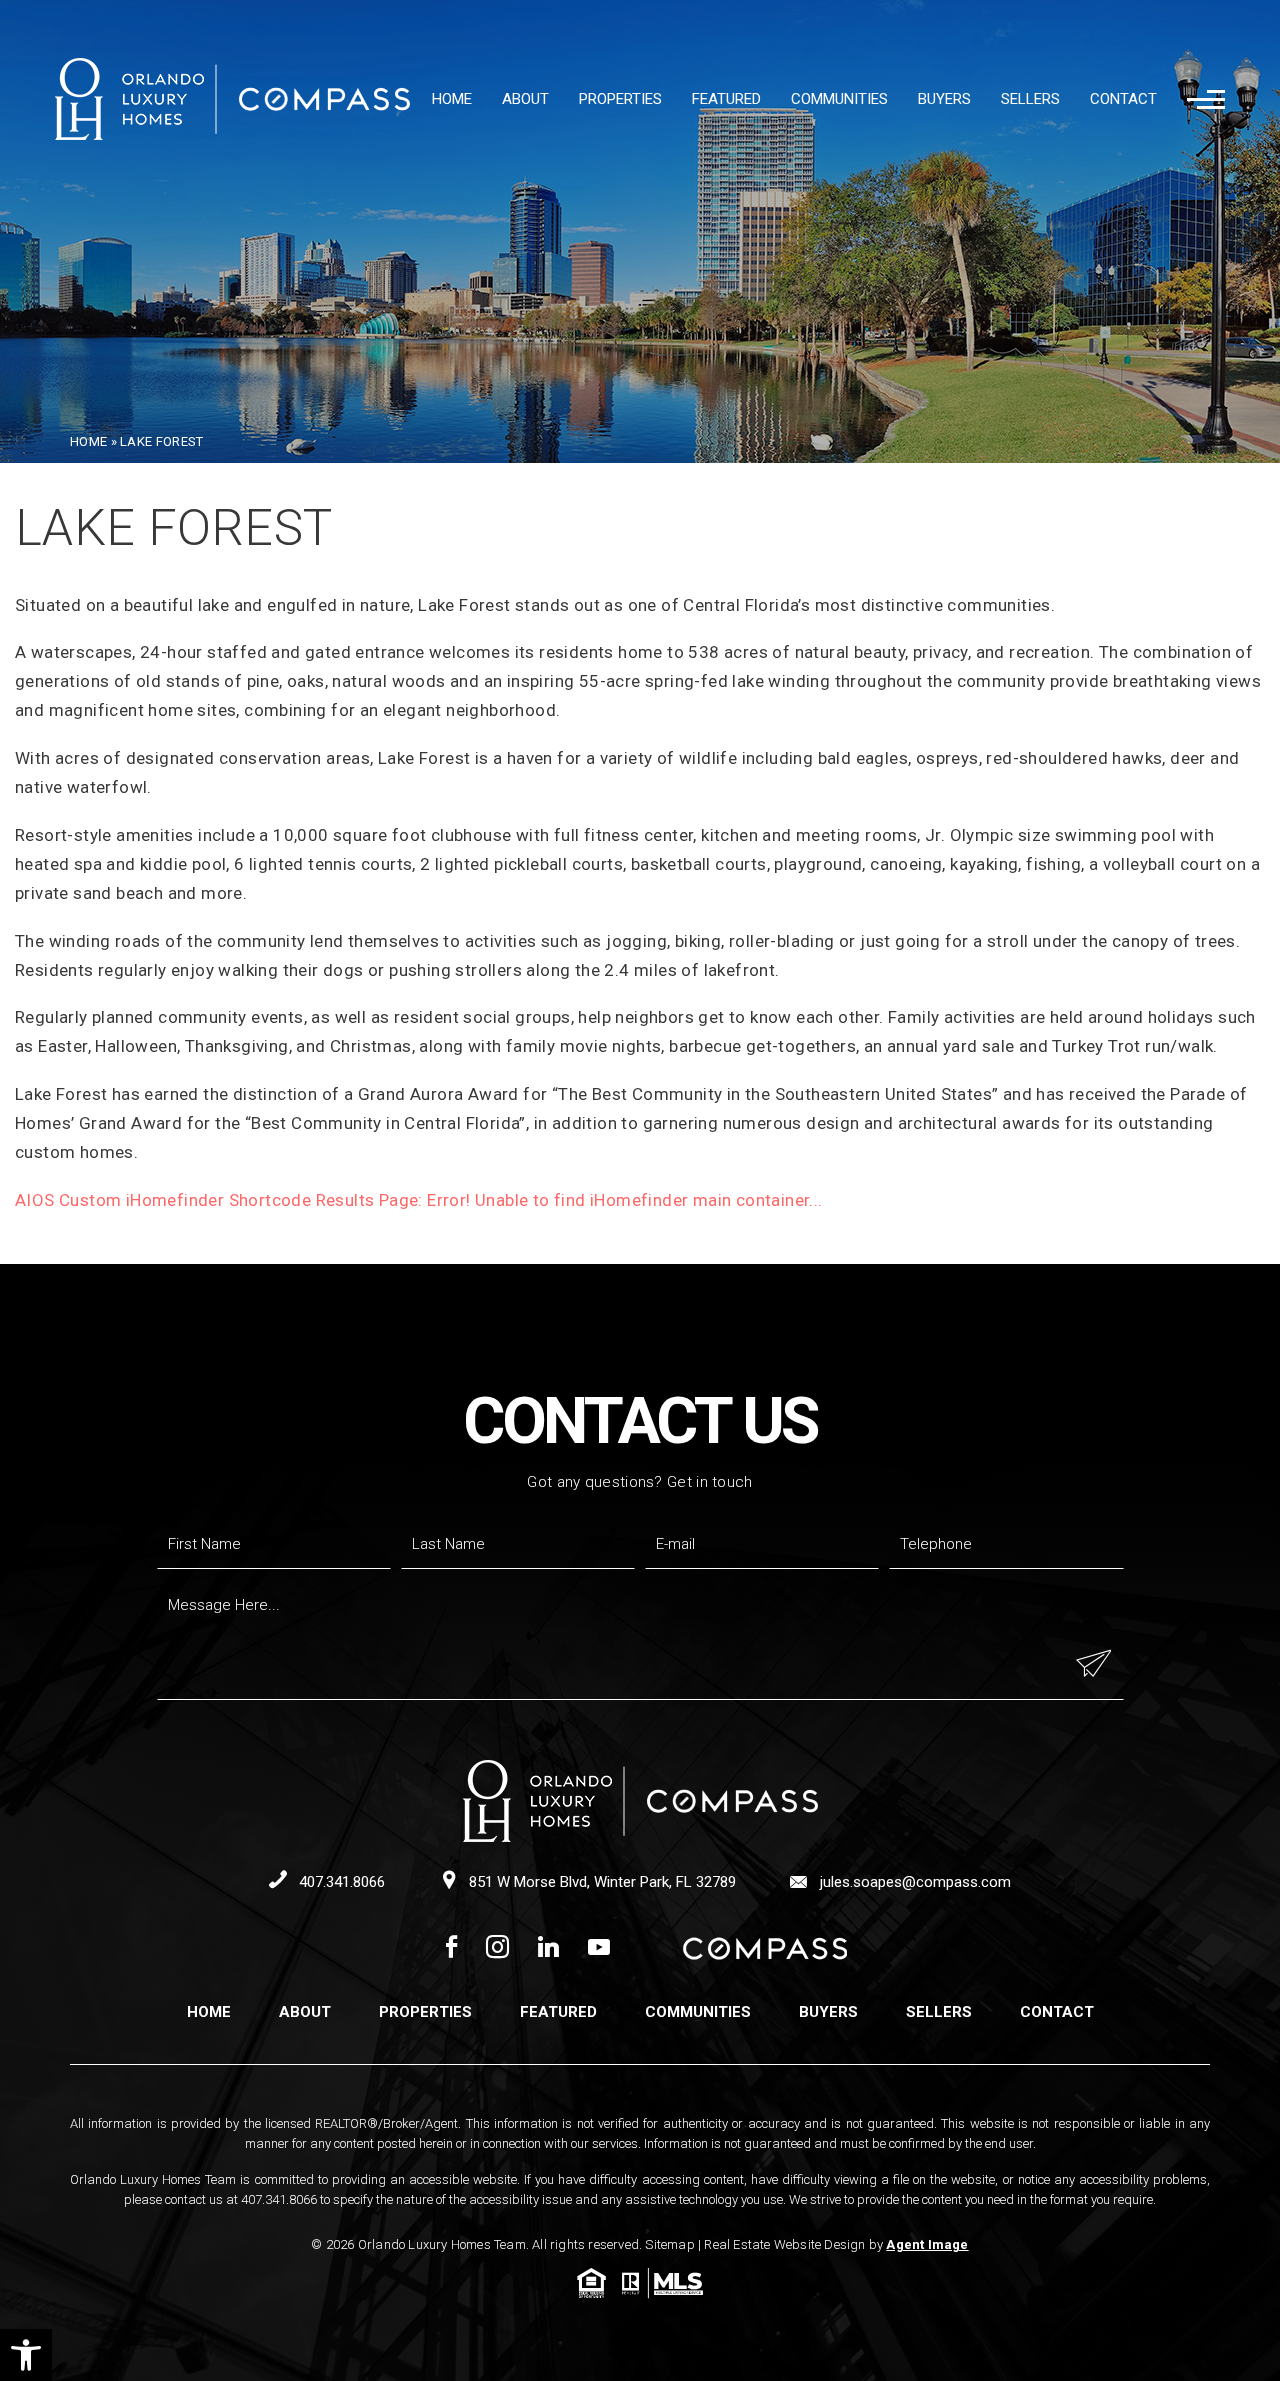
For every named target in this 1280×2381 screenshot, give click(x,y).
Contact (1123, 99)
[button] (26, 2355)
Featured (726, 99)
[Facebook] (451, 1948)
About (525, 99)
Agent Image (927, 2244)
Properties (620, 99)
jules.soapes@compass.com (913, 1882)
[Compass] (765, 1948)
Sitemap (669, 2244)
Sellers (1030, 99)
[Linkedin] (548, 1948)
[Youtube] (599, 1948)
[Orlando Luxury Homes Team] (232, 99)
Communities (839, 99)
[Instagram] (497, 1948)
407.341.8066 (340, 1882)
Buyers (944, 99)
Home (452, 99)
